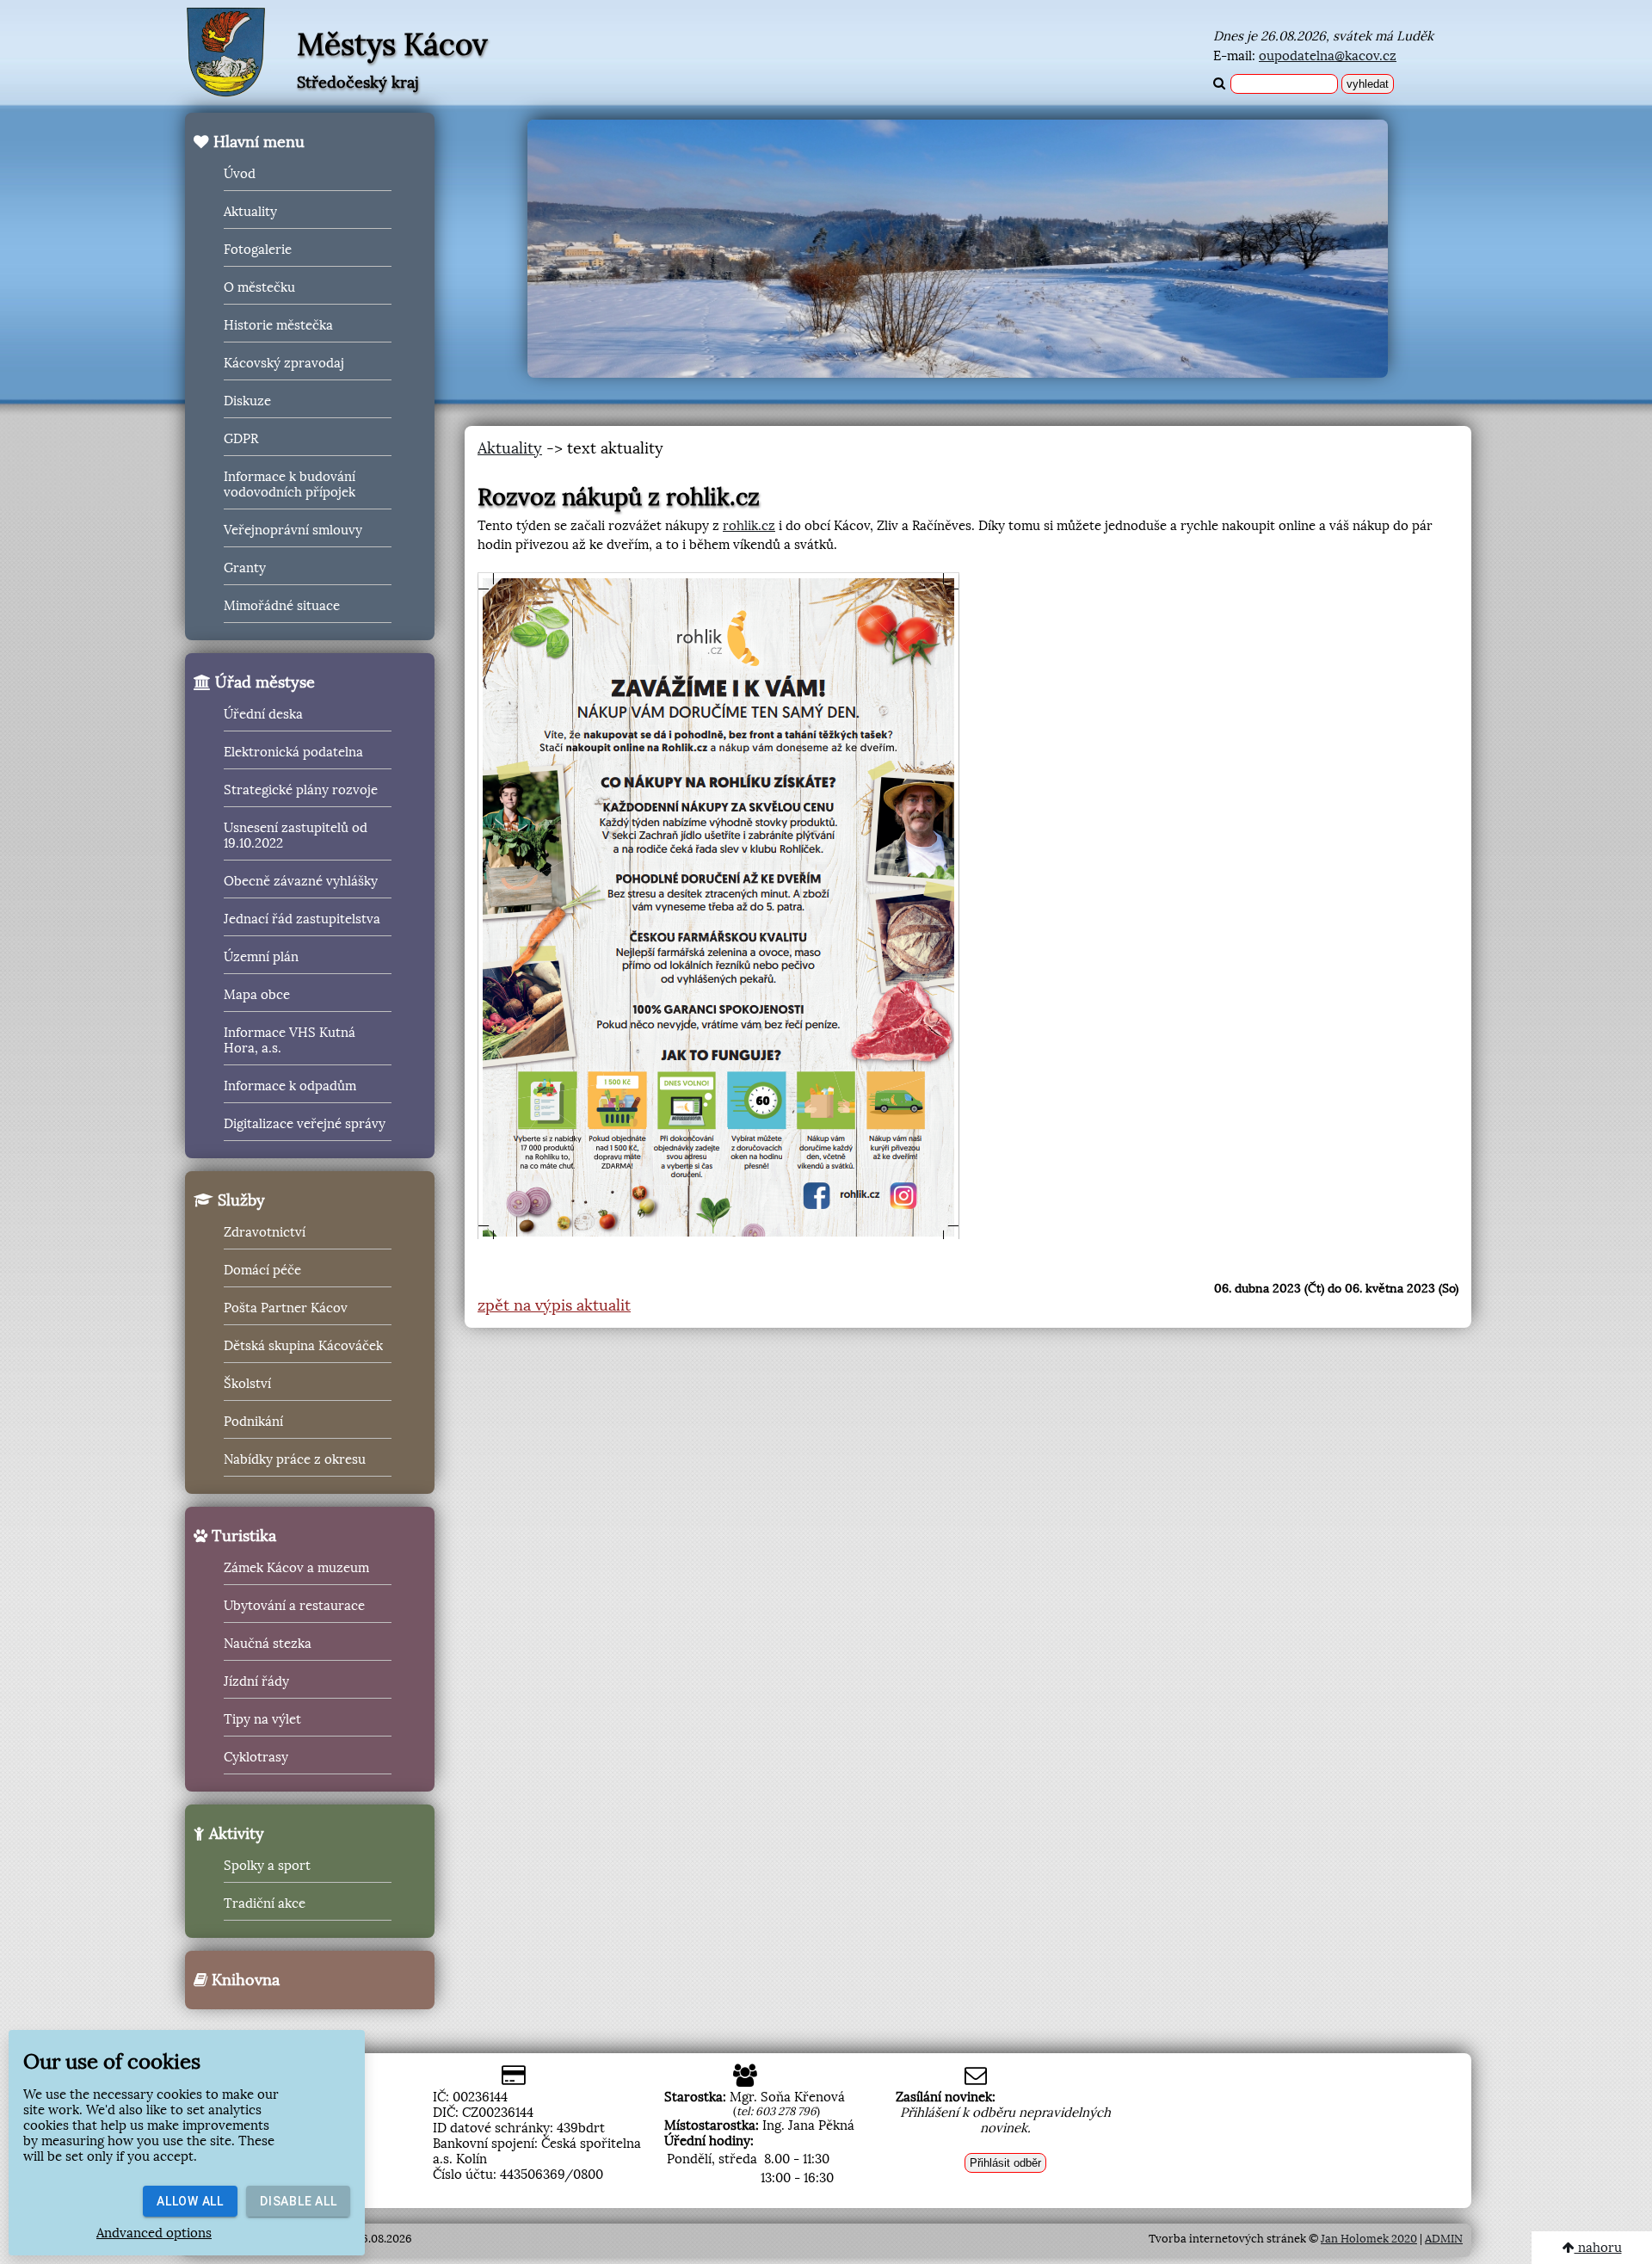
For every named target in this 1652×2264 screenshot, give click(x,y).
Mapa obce (257, 995)
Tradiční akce (265, 1903)
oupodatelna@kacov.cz (1328, 56)
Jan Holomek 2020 (1369, 2239)
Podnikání (253, 1422)
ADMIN (1444, 2239)
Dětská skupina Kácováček (303, 1346)
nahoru (1598, 2248)
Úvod (240, 174)
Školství (247, 1384)
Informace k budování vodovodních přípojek (290, 484)
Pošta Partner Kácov (286, 1308)
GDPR (241, 439)
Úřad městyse (263, 682)
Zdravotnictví (265, 1232)
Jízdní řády (256, 1681)
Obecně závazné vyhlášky (301, 881)
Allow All (190, 2201)
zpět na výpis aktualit (554, 1305)
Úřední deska (263, 714)
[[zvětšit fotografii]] (718, 906)
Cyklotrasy (256, 1757)
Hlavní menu (257, 142)
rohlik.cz (749, 526)
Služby (239, 1200)
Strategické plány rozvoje (301, 790)
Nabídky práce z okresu (295, 1459)
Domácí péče (262, 1270)
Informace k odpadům (290, 1086)
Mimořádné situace (282, 606)
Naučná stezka (268, 1644)
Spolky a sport (267, 1866)
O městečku (259, 287)
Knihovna (243, 1980)
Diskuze (247, 401)
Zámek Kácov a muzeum (296, 1568)
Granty (245, 568)
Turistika (242, 1536)
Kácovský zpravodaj (284, 363)
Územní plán (261, 957)
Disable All (298, 2201)
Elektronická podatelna (293, 752)
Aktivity (234, 1834)
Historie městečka (278, 325)
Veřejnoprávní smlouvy (293, 530)
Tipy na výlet (262, 1719)
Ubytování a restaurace (294, 1606)
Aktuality (250, 212)
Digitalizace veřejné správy (305, 1124)
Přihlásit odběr (1005, 2163)
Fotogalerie (258, 250)
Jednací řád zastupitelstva (302, 919)
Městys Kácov (392, 45)
